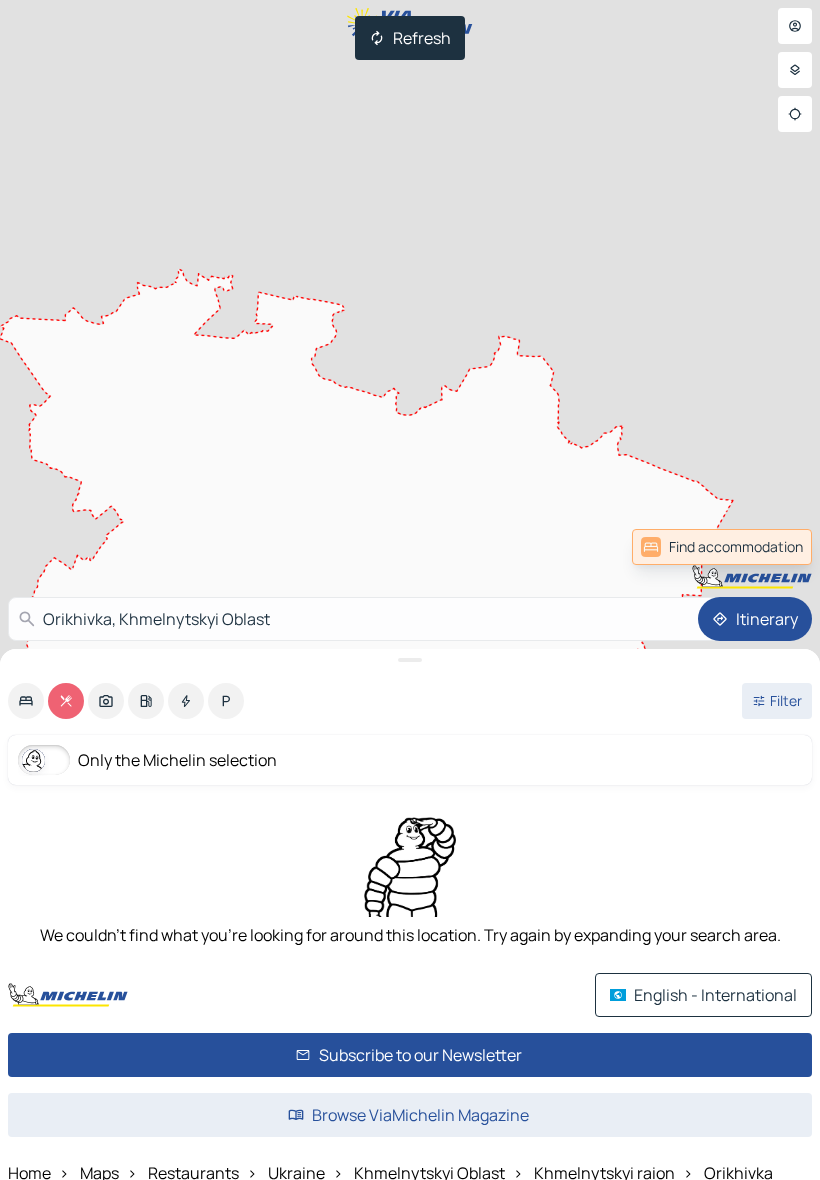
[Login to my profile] (795, 26)
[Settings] (795, 70)
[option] (26, 701)
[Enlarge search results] (410, 660)
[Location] (795, 114)
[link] (768, 547)
